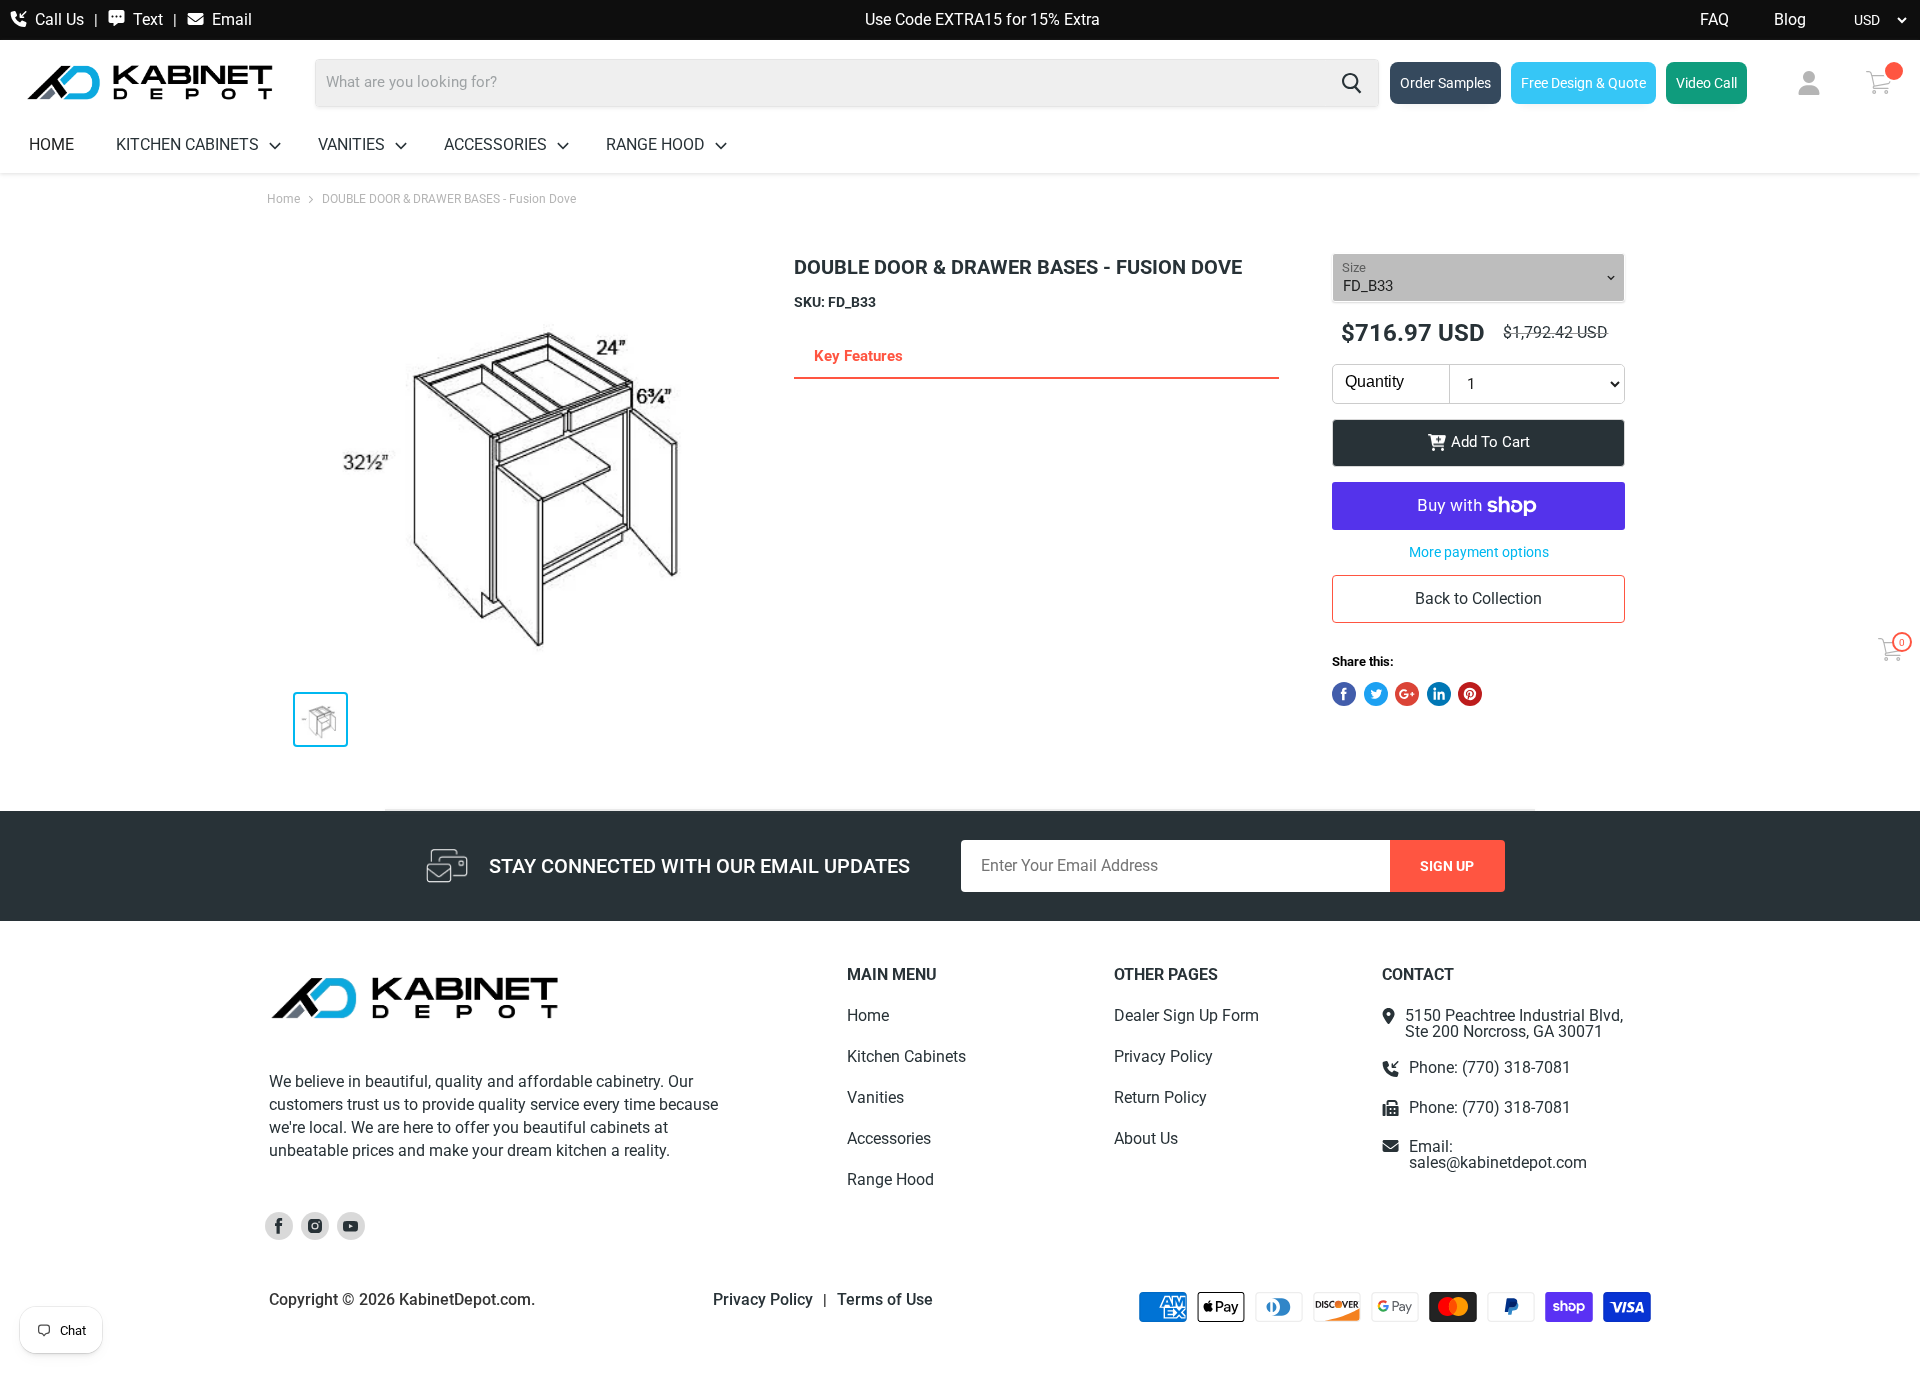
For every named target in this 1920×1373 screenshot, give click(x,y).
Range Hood (657, 144)
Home (51, 144)
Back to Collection (1478, 598)
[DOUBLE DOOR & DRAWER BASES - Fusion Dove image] (528, 464)
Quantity (1374, 381)
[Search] (1351, 83)
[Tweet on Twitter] (1376, 694)
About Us (1146, 1138)
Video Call (1706, 83)
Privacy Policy (1163, 1056)
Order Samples (1445, 83)
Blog (1790, 20)
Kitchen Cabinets (189, 144)
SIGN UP (1447, 866)
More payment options (1479, 552)
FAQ (1714, 20)
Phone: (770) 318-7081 (1490, 1068)
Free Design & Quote (1583, 83)
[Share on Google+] (1407, 694)
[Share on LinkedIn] (1439, 694)
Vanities (353, 144)
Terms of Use (885, 1300)
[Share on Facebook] (1344, 694)
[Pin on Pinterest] (1470, 694)
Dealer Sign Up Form (1186, 1015)
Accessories (497, 144)
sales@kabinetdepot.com (1498, 1162)
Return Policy (1160, 1097)
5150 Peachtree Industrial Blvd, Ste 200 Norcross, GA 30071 (1514, 1024)
